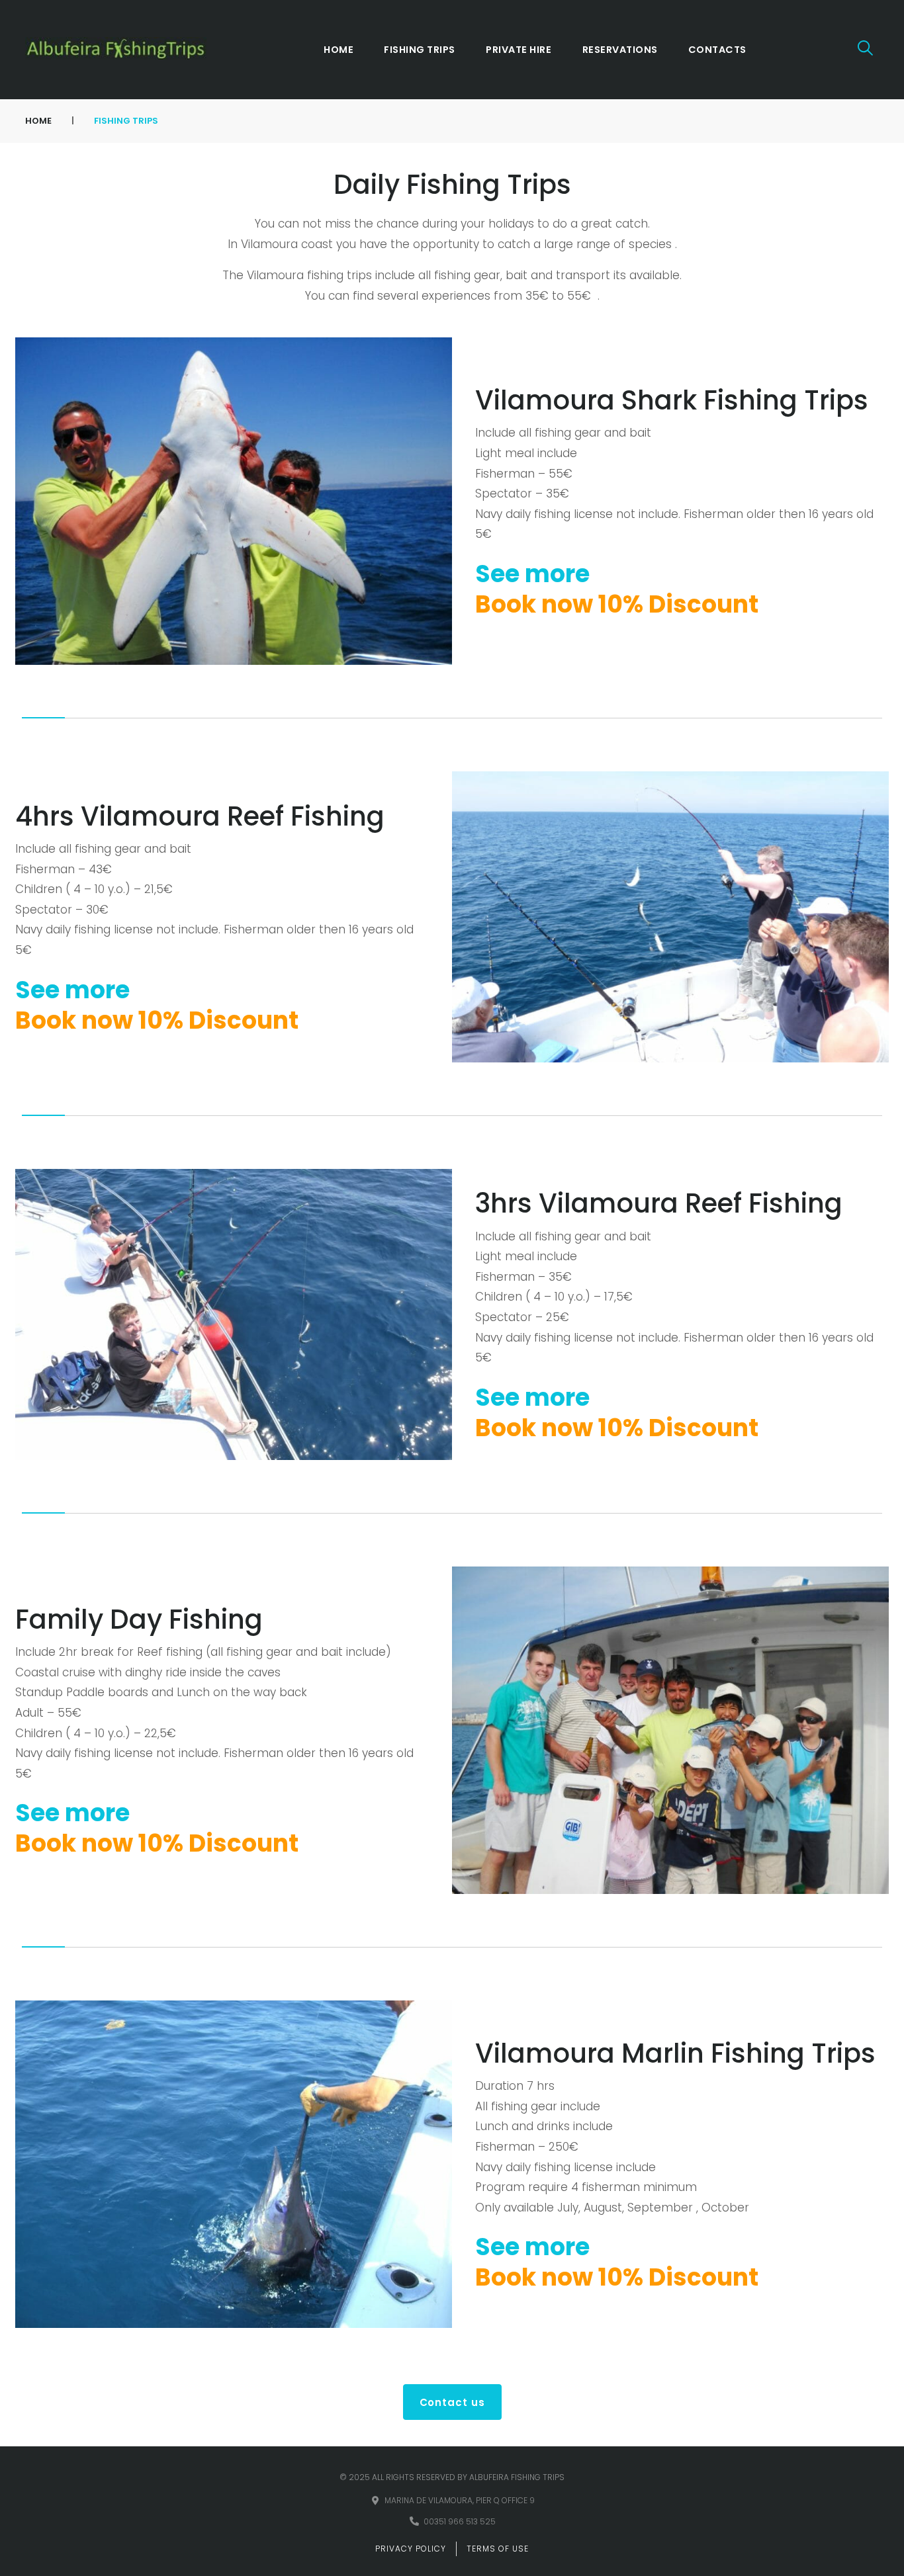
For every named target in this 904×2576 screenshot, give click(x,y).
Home (38, 121)
